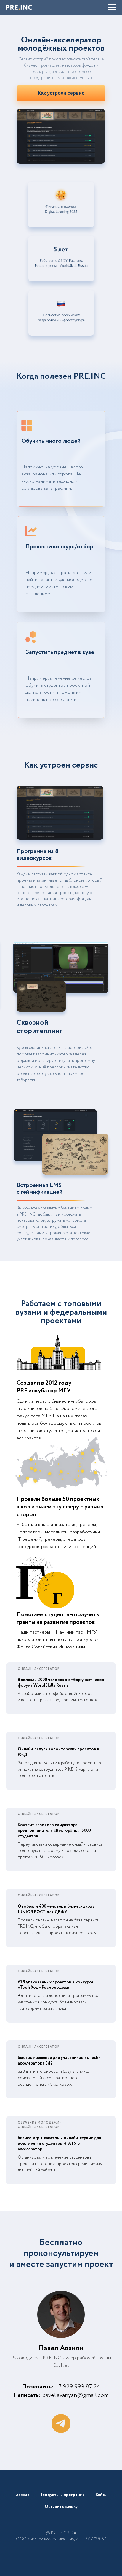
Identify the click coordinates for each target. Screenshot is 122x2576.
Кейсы (102, 2495)
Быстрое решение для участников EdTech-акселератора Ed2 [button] (59, 2061)
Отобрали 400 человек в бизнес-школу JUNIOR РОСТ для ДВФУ (56, 1909)
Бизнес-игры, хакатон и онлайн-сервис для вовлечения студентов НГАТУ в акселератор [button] (59, 2144)
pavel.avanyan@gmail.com (76, 2395)
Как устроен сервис (61, 93)
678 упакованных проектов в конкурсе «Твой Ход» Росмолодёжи (56, 1985)
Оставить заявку (61, 2507)
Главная (22, 2495)
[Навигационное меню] (112, 7)
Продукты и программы (62, 2495)
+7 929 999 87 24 (78, 2387)
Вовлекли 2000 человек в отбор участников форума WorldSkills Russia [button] (61, 1683)
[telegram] (61, 2423)
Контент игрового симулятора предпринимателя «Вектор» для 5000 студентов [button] (54, 1831)
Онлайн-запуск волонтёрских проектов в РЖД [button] (59, 1752)
